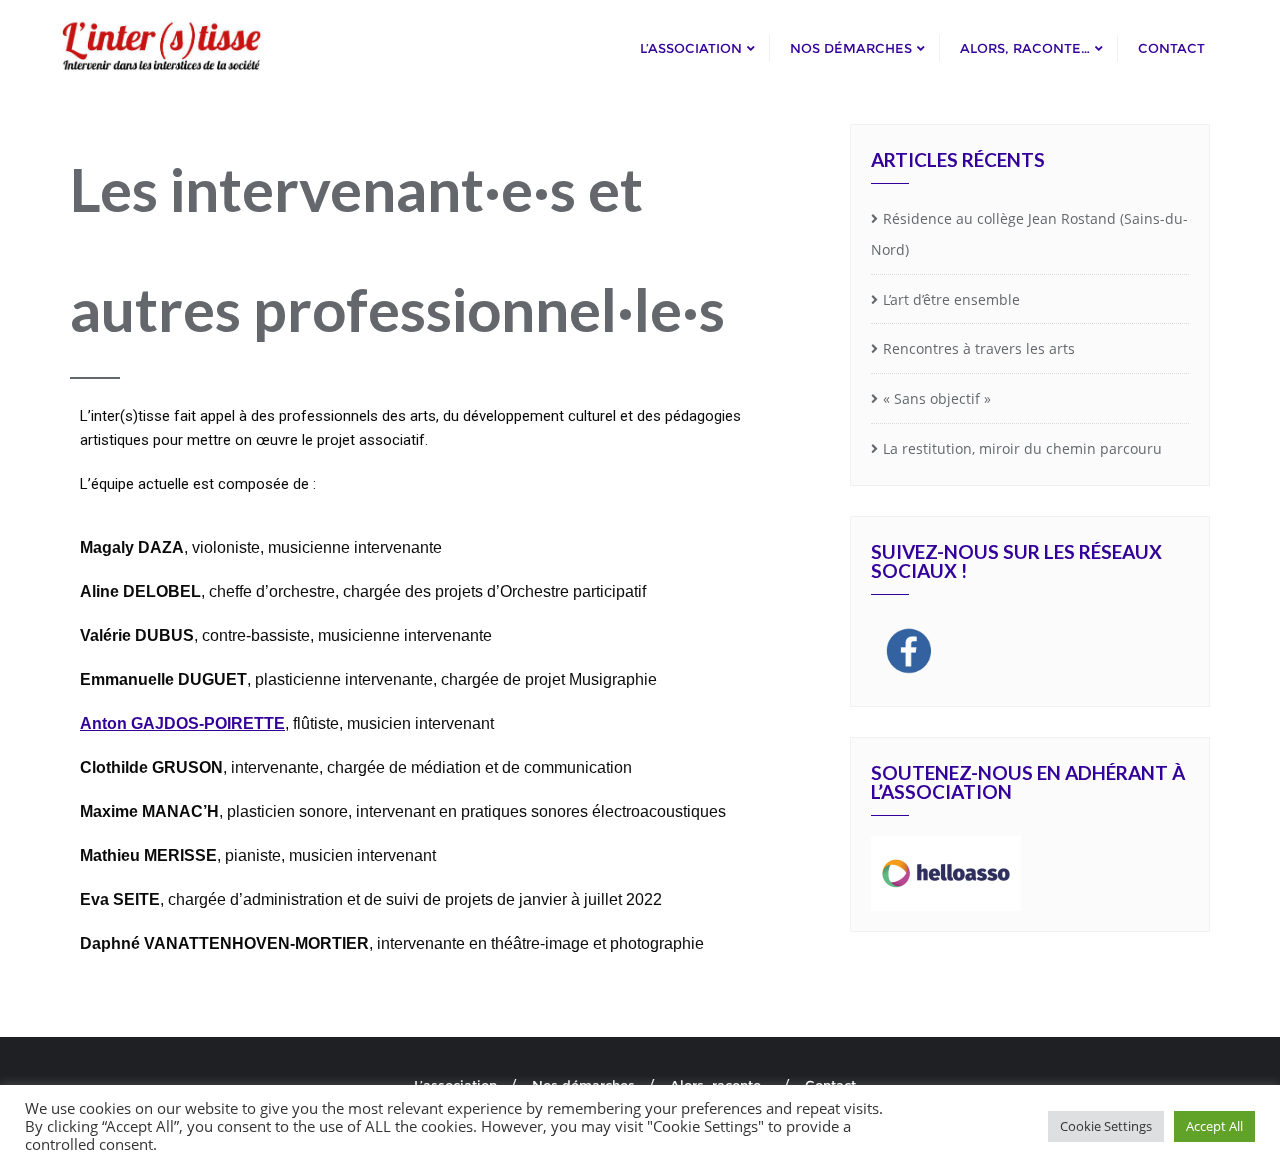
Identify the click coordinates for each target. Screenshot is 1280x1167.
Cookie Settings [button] (1106, 1126)
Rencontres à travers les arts (979, 348)
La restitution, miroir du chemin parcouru (1022, 448)
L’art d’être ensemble (951, 299)
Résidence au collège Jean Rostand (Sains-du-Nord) (1029, 234)
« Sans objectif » (937, 398)
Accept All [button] (1214, 1126)
